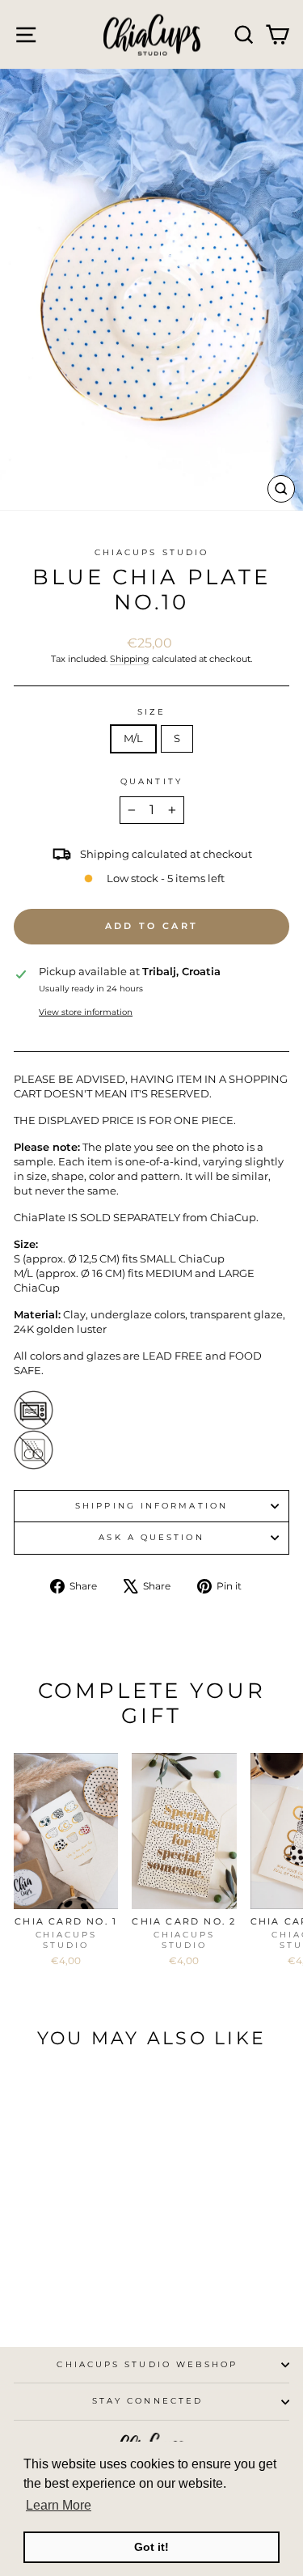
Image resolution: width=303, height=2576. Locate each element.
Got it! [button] (151, 2547)
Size (151, 712)
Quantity (151, 781)
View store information (86, 1012)
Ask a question (151, 1537)
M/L (133, 738)
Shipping (130, 659)
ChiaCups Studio (151, 552)
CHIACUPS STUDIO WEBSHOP (147, 2364)
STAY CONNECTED (147, 2401)
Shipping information (151, 1506)
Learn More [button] (59, 2505)
